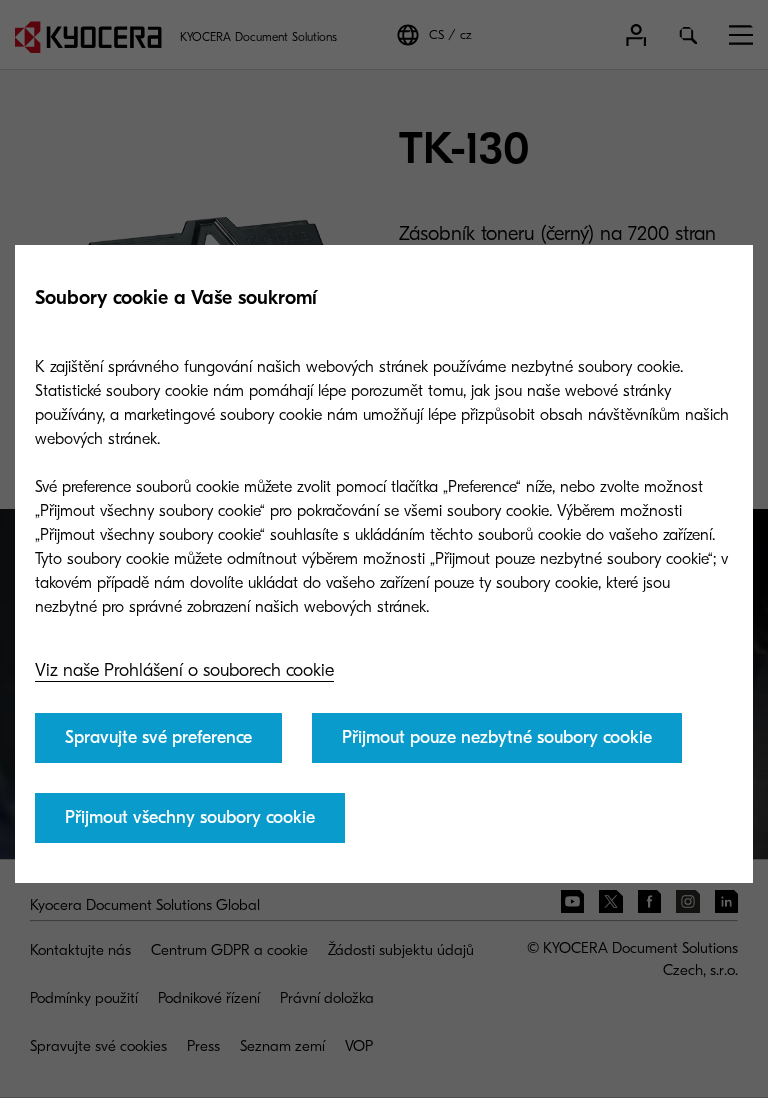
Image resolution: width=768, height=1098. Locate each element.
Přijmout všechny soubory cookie (190, 817)
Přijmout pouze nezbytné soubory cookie (497, 737)
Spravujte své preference (158, 737)
